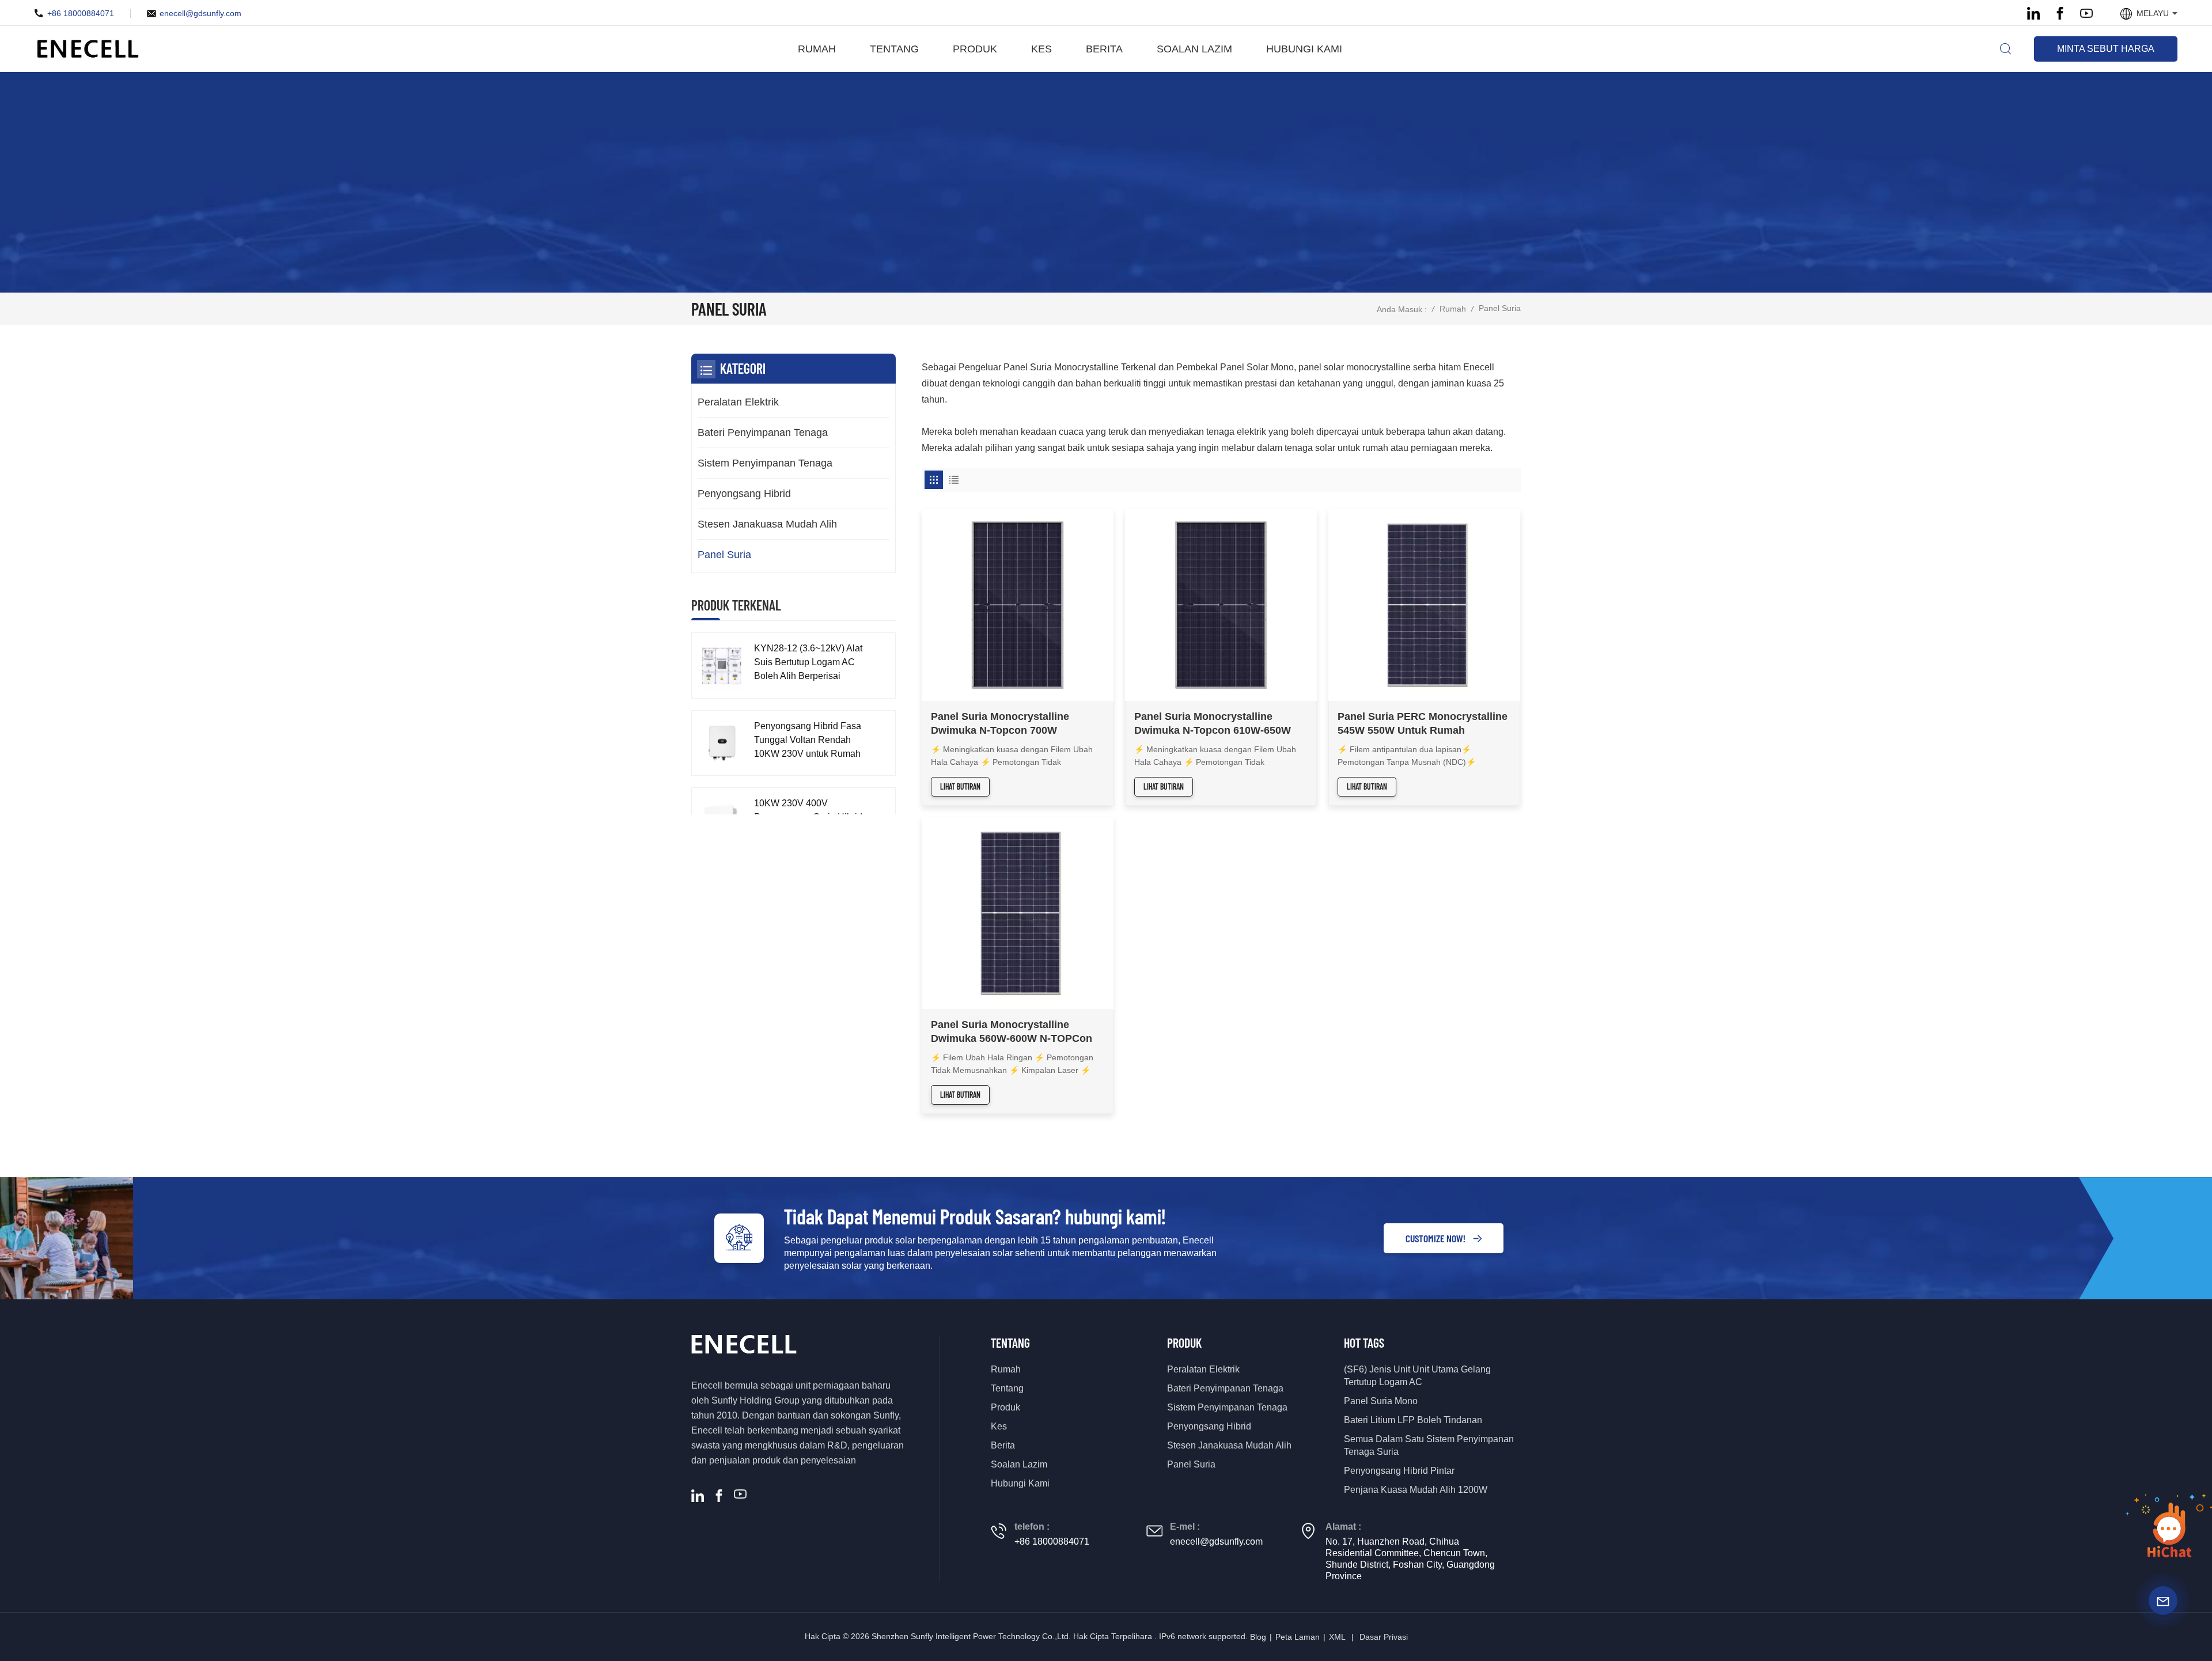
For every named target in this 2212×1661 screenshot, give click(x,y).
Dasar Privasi (1384, 1637)
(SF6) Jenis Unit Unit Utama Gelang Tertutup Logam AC (1417, 1376)
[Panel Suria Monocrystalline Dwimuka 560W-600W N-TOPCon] (1018, 913)
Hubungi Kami (1304, 49)
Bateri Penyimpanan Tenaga (763, 433)
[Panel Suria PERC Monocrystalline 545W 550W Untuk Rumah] (1424, 605)
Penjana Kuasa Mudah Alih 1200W (1416, 1490)
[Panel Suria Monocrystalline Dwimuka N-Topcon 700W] (1018, 605)
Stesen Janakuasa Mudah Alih (767, 524)
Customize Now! (1435, 1238)
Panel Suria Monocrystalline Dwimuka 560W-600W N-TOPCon (1012, 1032)
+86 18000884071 (81, 13)
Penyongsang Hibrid (744, 494)
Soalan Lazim (1194, 49)
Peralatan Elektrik (738, 402)
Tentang (894, 49)
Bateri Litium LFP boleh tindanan (1413, 1420)
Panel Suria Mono (1381, 1401)
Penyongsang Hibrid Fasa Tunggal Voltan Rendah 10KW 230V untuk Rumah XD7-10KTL (808, 741)
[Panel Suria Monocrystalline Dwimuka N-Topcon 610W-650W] (1221, 605)
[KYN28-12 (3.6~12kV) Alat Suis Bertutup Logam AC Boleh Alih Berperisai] (721, 665)
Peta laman (1298, 1637)
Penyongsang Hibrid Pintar (1399, 1471)
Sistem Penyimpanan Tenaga (765, 463)
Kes (1041, 49)
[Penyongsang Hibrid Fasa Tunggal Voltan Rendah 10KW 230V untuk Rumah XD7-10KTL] (721, 743)
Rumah (817, 49)
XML (1337, 1637)
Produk (975, 49)
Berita (1104, 49)
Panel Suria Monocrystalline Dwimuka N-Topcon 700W (1000, 723)
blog (1258, 1637)
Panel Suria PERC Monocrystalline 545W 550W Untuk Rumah (1423, 723)
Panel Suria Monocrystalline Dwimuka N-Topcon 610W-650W (1213, 723)
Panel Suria (724, 555)
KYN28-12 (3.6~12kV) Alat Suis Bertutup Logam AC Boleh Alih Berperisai (808, 662)
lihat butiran (960, 786)
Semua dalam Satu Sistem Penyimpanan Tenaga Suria (1429, 1445)
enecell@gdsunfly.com (200, 13)
